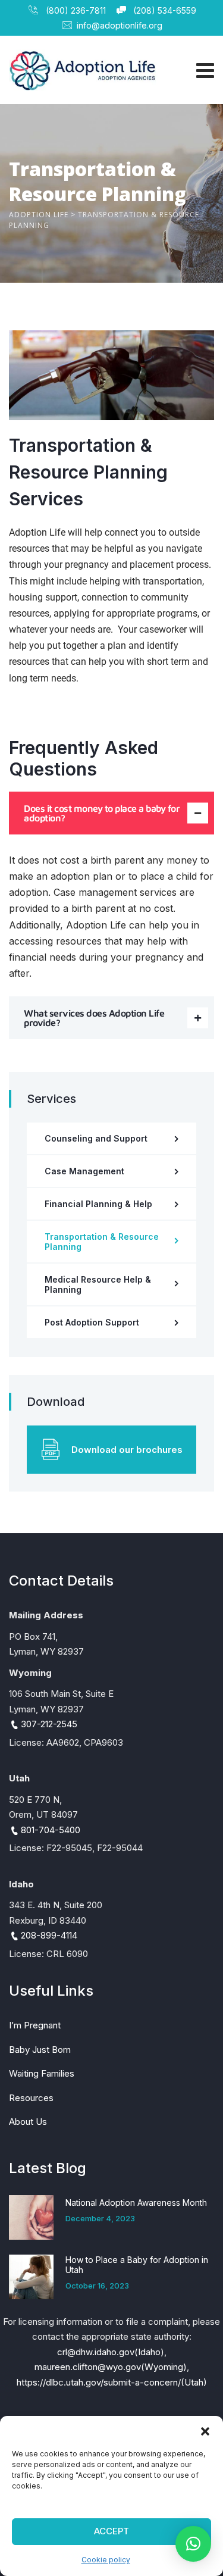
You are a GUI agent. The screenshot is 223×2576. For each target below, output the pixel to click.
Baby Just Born (40, 2050)
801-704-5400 (51, 1830)
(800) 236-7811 (74, 10)
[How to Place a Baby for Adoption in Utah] (31, 2277)
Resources (31, 2098)
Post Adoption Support (92, 1322)
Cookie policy (106, 2560)
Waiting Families (42, 2073)
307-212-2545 (49, 1724)
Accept (111, 2531)
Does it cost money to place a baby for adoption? (102, 813)
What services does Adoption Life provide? (94, 1018)
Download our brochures (127, 1450)
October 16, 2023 (97, 2286)
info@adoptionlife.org (120, 25)
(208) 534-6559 (164, 10)
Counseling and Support (96, 1138)
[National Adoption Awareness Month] (31, 2217)
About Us (28, 2122)
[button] (205, 2431)
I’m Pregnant (35, 2025)
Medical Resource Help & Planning (98, 1284)
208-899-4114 (49, 1935)
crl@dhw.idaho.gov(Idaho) (111, 2352)
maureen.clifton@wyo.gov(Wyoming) (111, 2367)
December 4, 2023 (100, 2218)
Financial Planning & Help (98, 1204)
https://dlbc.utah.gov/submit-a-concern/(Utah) (112, 2382)
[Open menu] (202, 70)
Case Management (84, 1171)
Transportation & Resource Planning (102, 1242)
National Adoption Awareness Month (136, 2203)
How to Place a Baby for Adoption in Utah (137, 2265)
